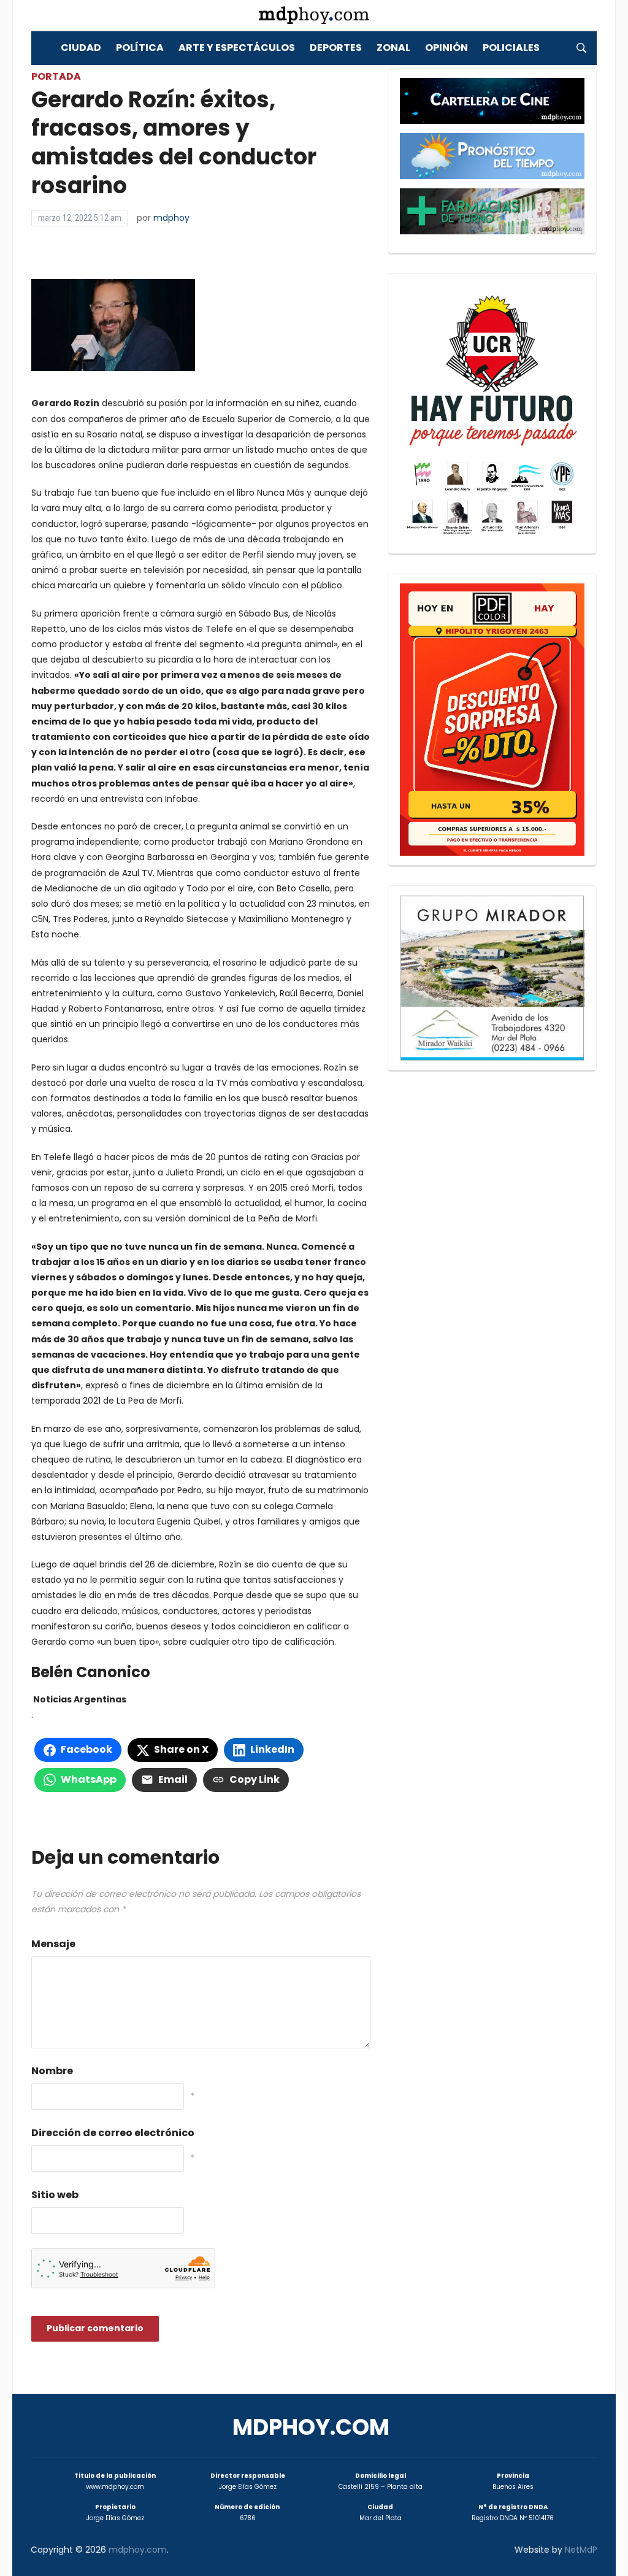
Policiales (511, 48)
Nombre (52, 2071)
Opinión (446, 48)
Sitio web (55, 2195)
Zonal (393, 48)
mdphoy (171, 218)
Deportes (336, 48)
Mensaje (53, 1944)
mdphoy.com (311, 2427)
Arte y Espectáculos (237, 48)
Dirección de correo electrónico (113, 2133)
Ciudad (81, 48)
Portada (56, 76)
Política (140, 48)
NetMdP (581, 2550)
